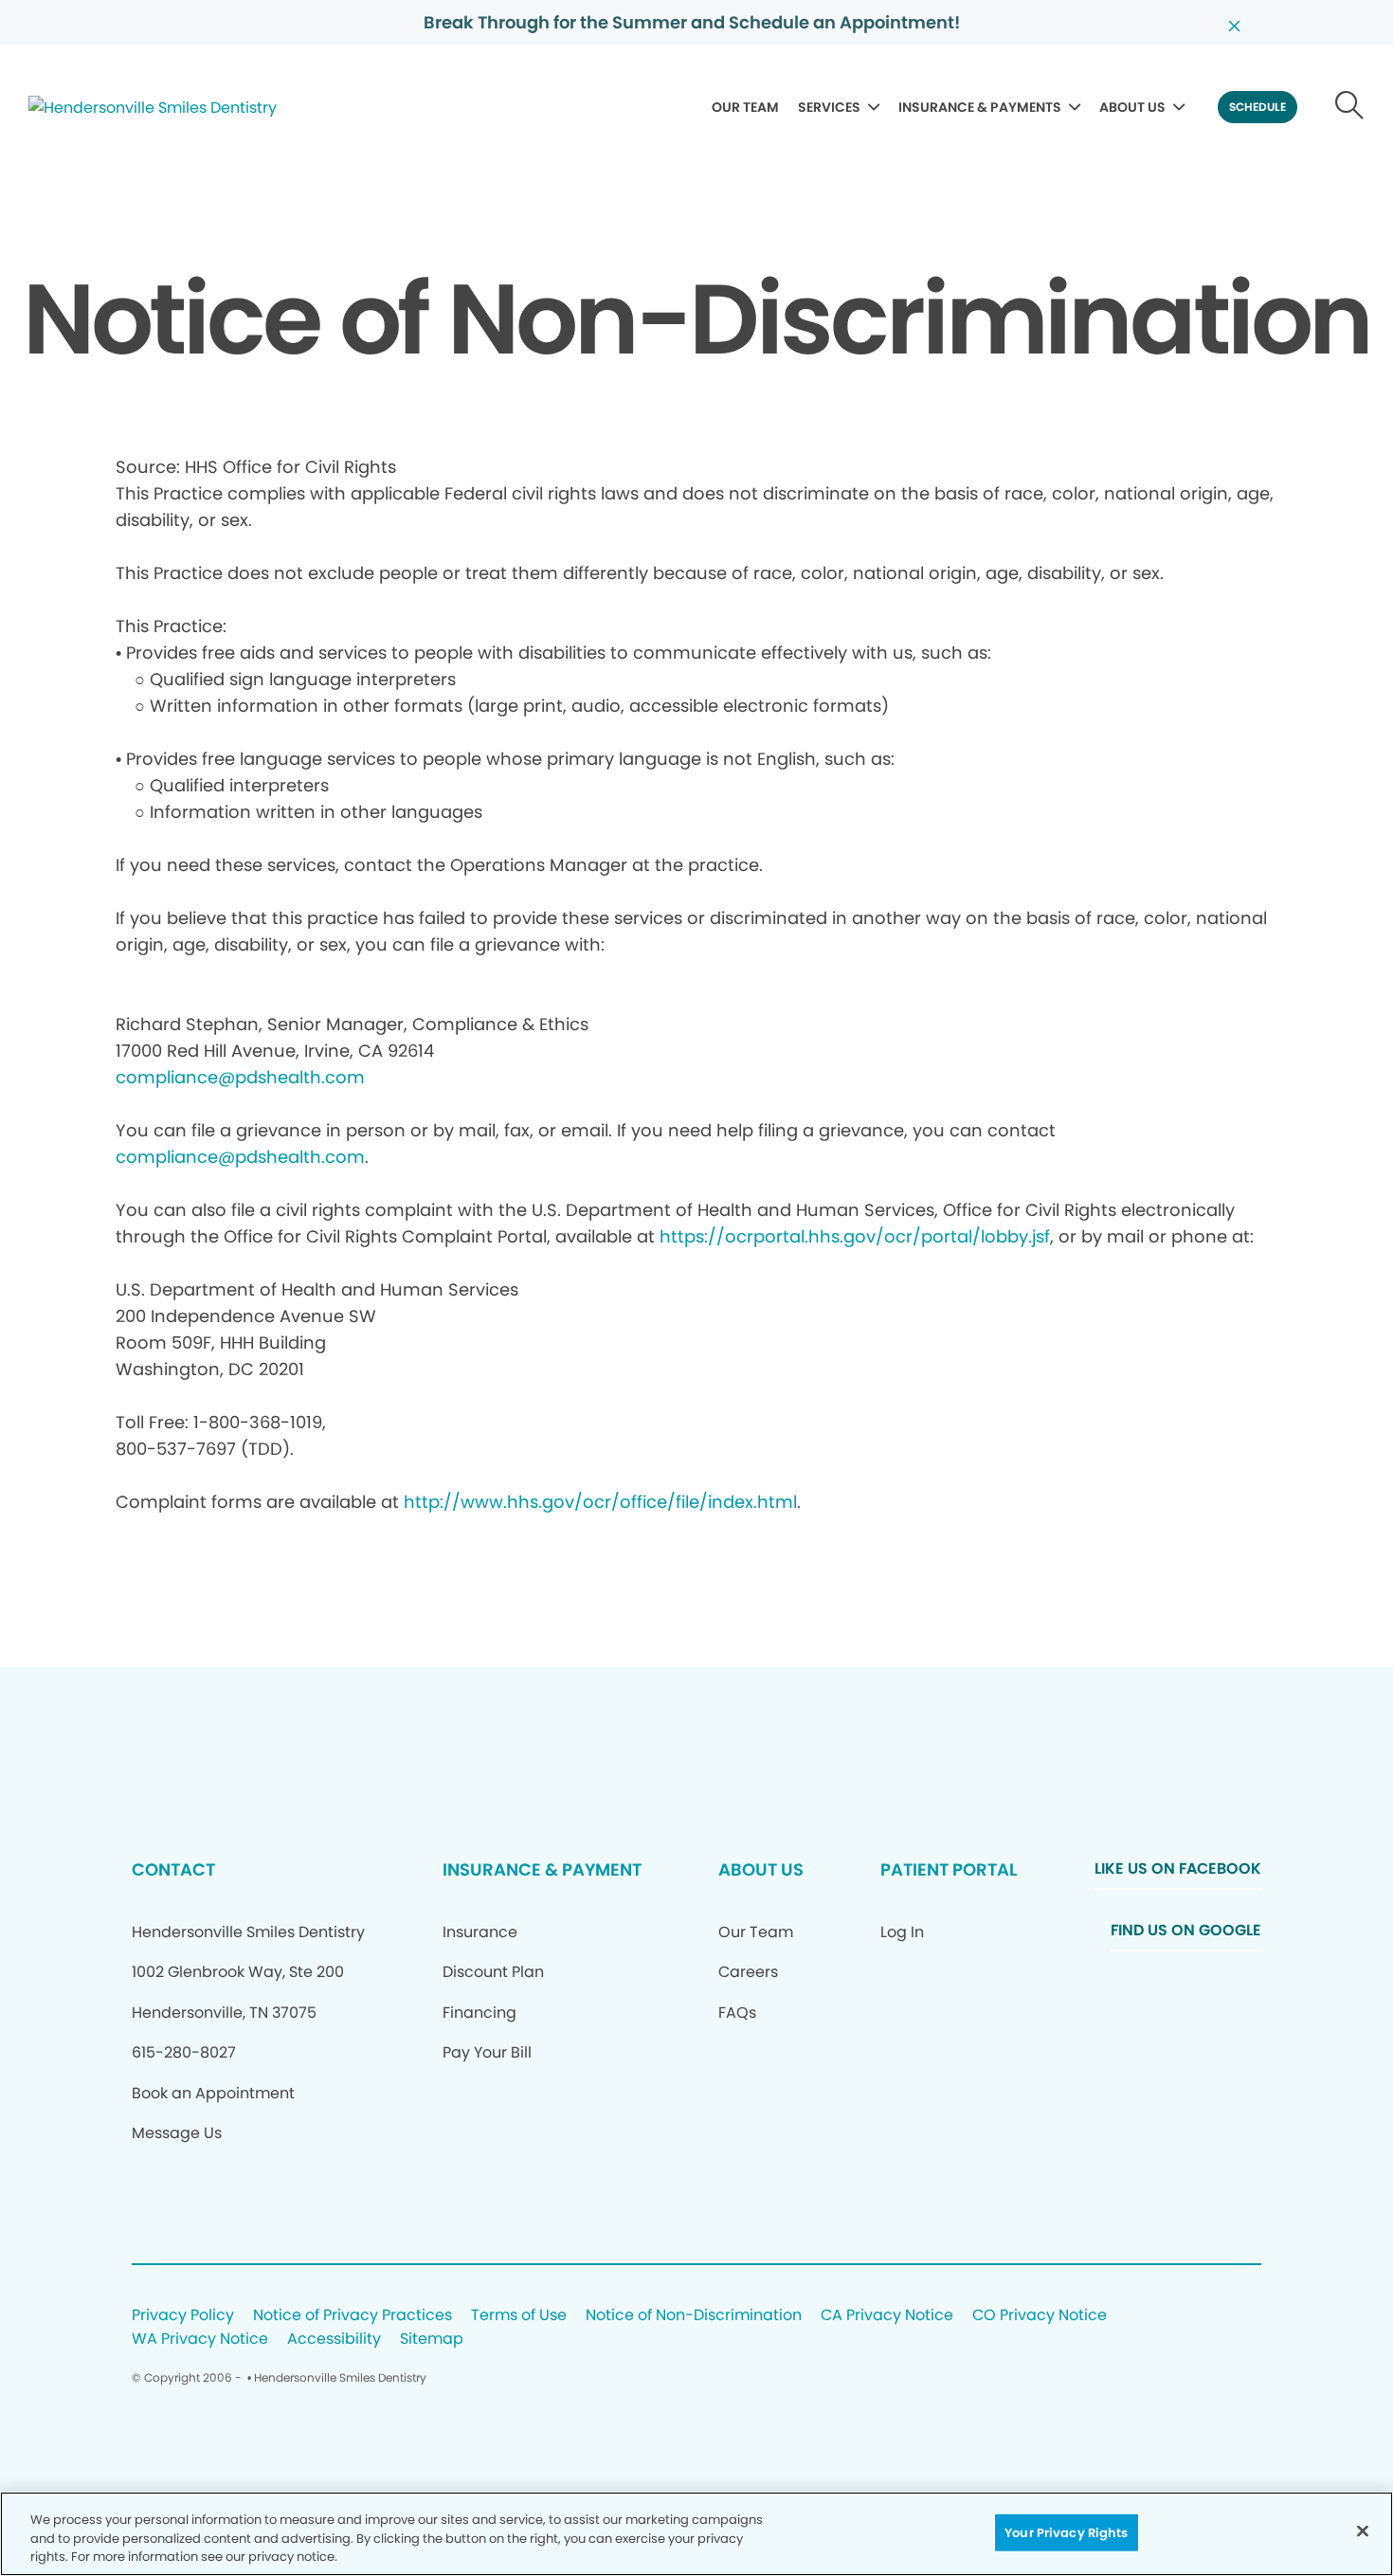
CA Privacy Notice (887, 2316)
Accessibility (334, 2340)
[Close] (1363, 2531)
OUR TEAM (745, 107)
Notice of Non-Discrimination (694, 2316)
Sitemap (432, 2340)
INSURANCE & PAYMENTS (980, 107)
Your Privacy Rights (1066, 2532)
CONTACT (173, 1869)
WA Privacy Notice (200, 2340)
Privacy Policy (183, 2316)
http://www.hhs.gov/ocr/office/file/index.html (600, 1502)
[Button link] (1350, 107)
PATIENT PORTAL (949, 1869)
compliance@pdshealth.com (240, 1077)
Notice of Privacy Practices (353, 2316)
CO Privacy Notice (1040, 2316)
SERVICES (829, 107)
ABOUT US (1132, 107)
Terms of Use (519, 2316)
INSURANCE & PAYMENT (542, 1869)
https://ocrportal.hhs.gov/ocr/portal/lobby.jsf (855, 1236)
